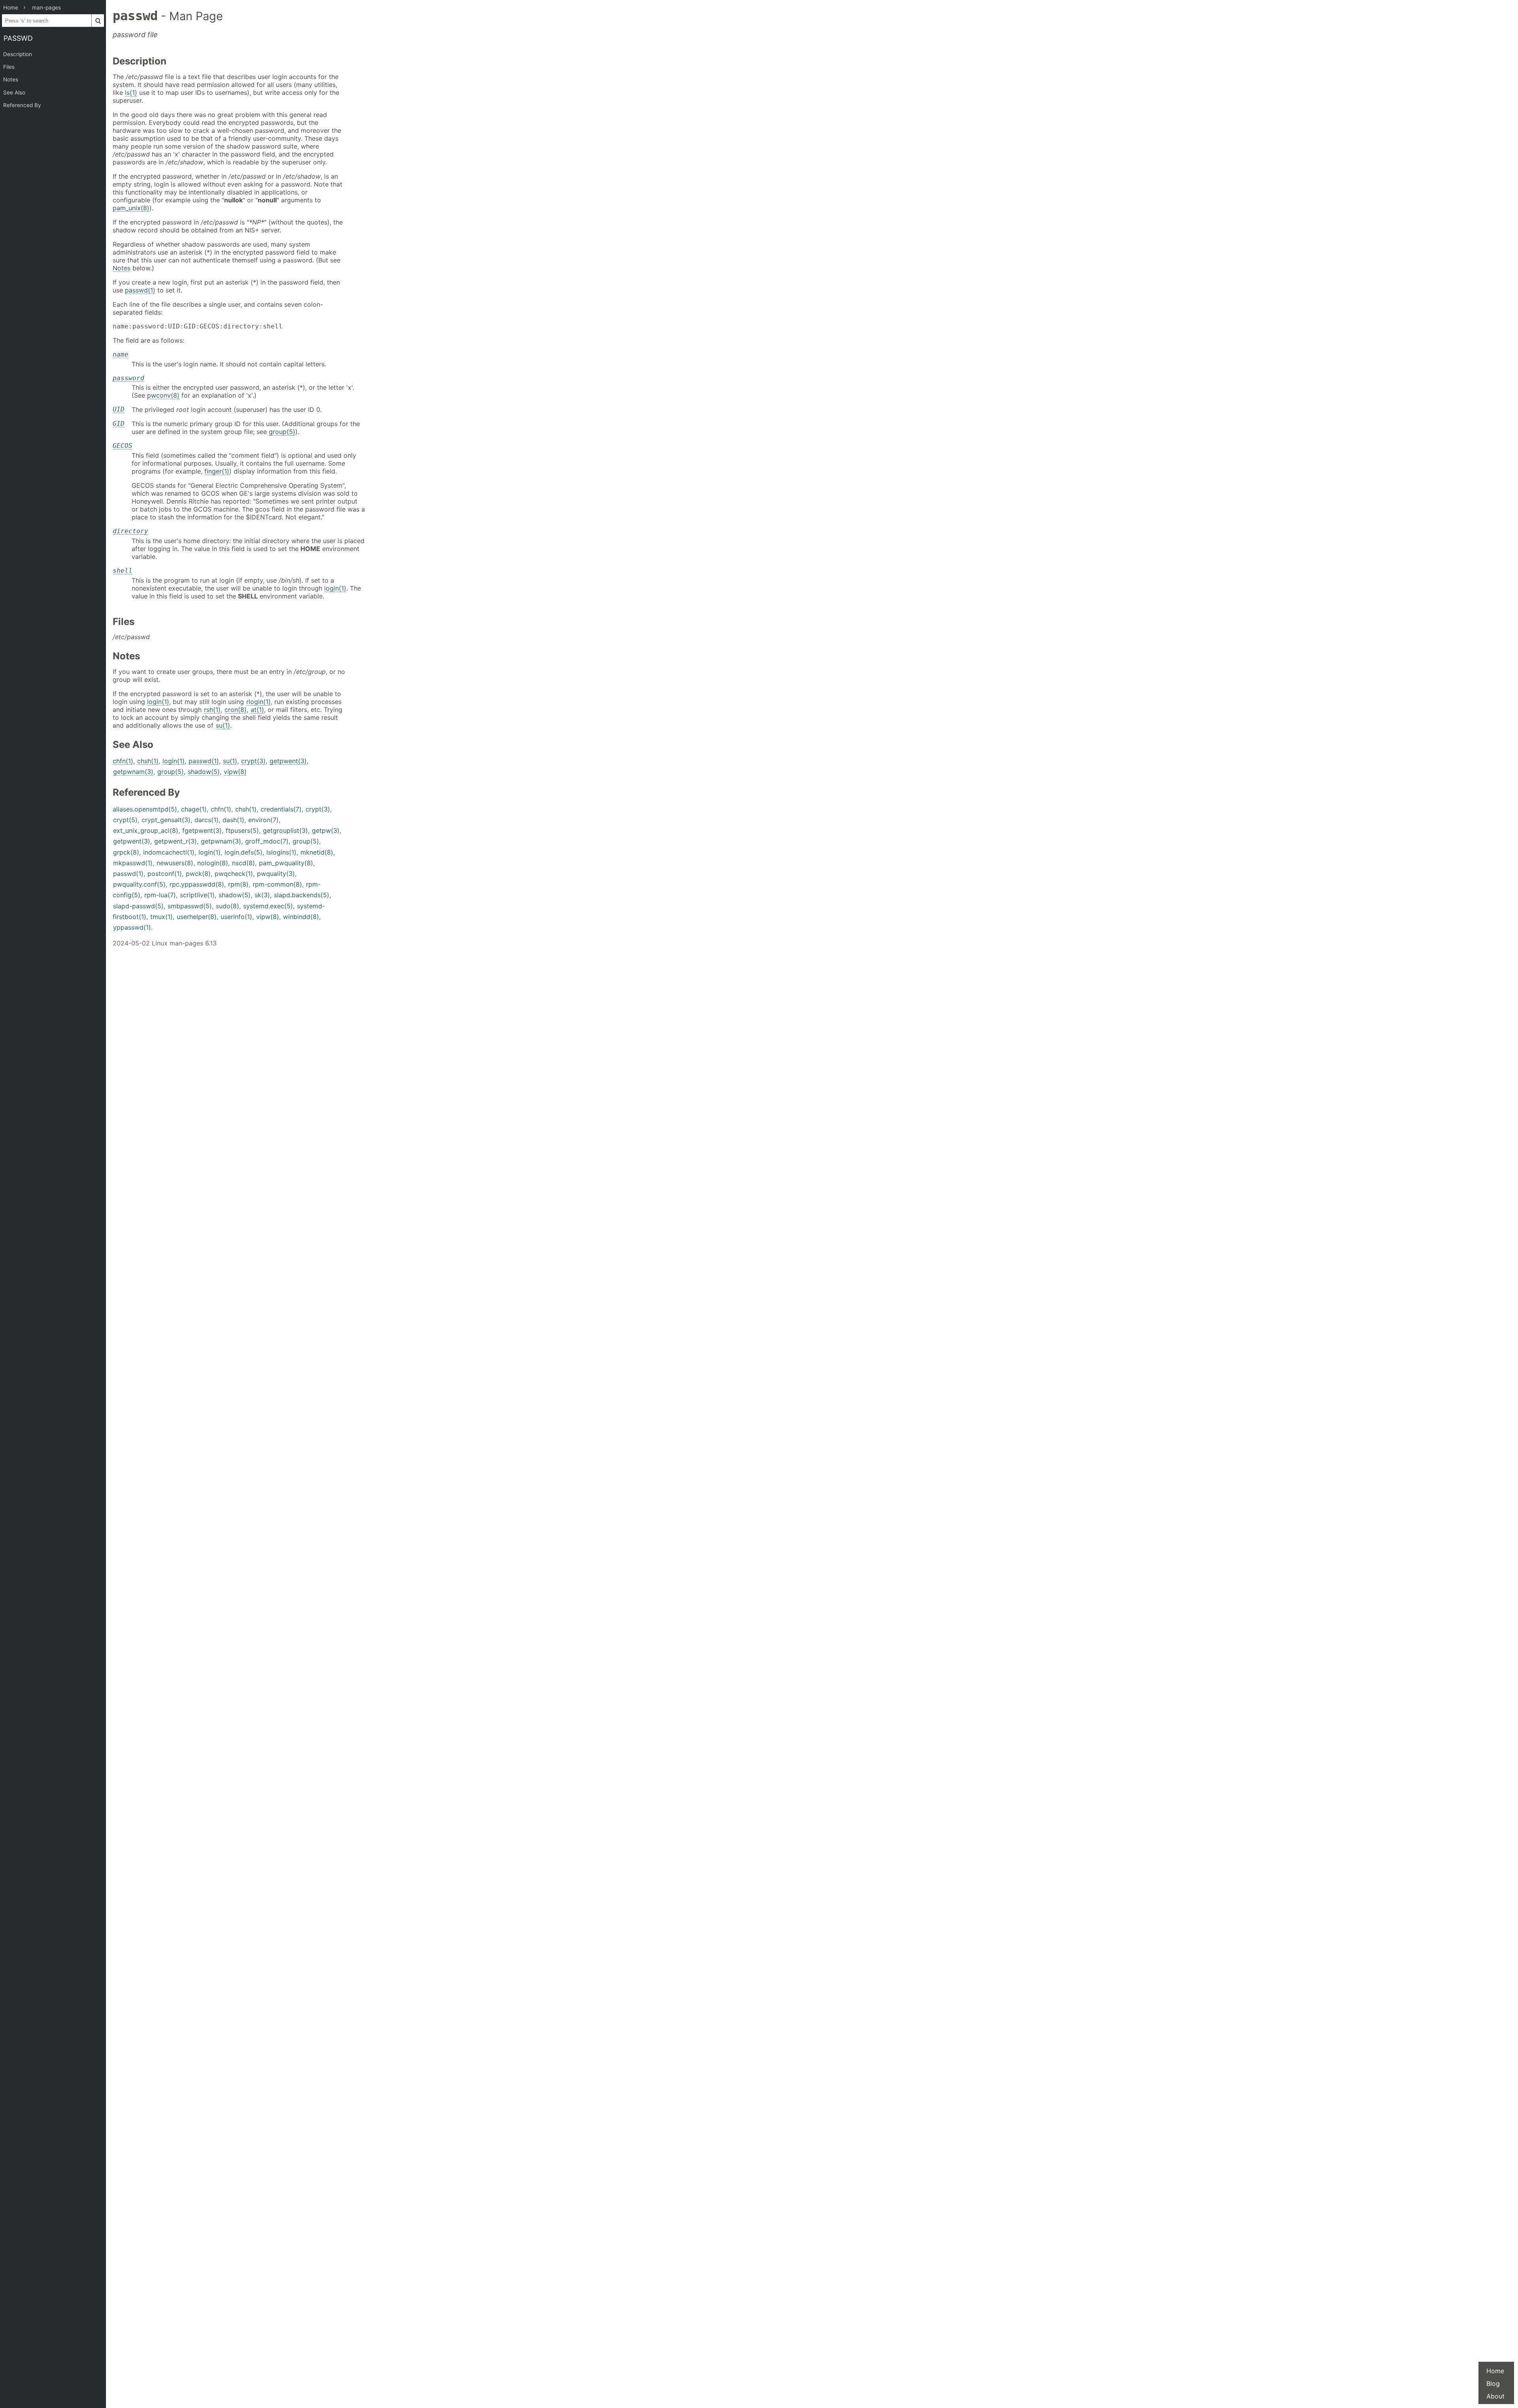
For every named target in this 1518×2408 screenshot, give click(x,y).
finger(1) (217, 471)
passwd (18, 38)
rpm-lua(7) (160, 895)
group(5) (282, 432)
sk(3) (262, 895)
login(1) (335, 588)
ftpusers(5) (242, 830)
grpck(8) (126, 852)
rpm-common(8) (277, 884)
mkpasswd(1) (133, 863)
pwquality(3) (276, 874)
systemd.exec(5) (268, 906)
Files (9, 67)
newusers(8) (175, 863)
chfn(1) (123, 761)
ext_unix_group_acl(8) (146, 830)
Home (1495, 2371)
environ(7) (263, 820)
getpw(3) (326, 830)
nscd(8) (244, 863)
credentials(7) (281, 809)
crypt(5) (125, 820)
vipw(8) (235, 772)
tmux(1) (161, 917)
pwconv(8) (163, 395)
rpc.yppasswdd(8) (197, 884)
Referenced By (22, 105)
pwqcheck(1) (234, 874)
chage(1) (194, 809)
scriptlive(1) (197, 895)
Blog (1493, 2383)
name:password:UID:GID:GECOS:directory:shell (198, 326)
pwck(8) (198, 874)
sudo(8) (228, 906)
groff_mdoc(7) (267, 841)
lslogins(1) (281, 852)
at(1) (257, 710)
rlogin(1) (259, 702)
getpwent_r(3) (176, 841)
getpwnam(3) (133, 772)
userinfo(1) (236, 917)
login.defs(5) (244, 852)
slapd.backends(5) (302, 895)
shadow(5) (204, 772)
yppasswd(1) (132, 927)
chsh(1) (148, 761)
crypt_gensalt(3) (166, 820)
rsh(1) (212, 710)
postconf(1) (165, 874)
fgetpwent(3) (202, 830)
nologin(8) (213, 863)
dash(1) (233, 820)
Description (18, 54)
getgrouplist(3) (285, 830)
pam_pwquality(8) (286, 863)
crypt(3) (253, 761)
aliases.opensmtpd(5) (145, 809)
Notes (11, 79)
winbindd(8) (301, 917)
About (1495, 2396)
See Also (14, 92)
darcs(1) (207, 820)
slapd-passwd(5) (138, 906)
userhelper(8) (197, 917)
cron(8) (236, 710)
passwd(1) (140, 290)
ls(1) (131, 92)
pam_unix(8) (131, 208)
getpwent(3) (288, 761)
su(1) (223, 725)
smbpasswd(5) (190, 906)
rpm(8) (238, 884)
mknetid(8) (317, 852)
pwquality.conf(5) (139, 884)
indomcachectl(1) (169, 852)
